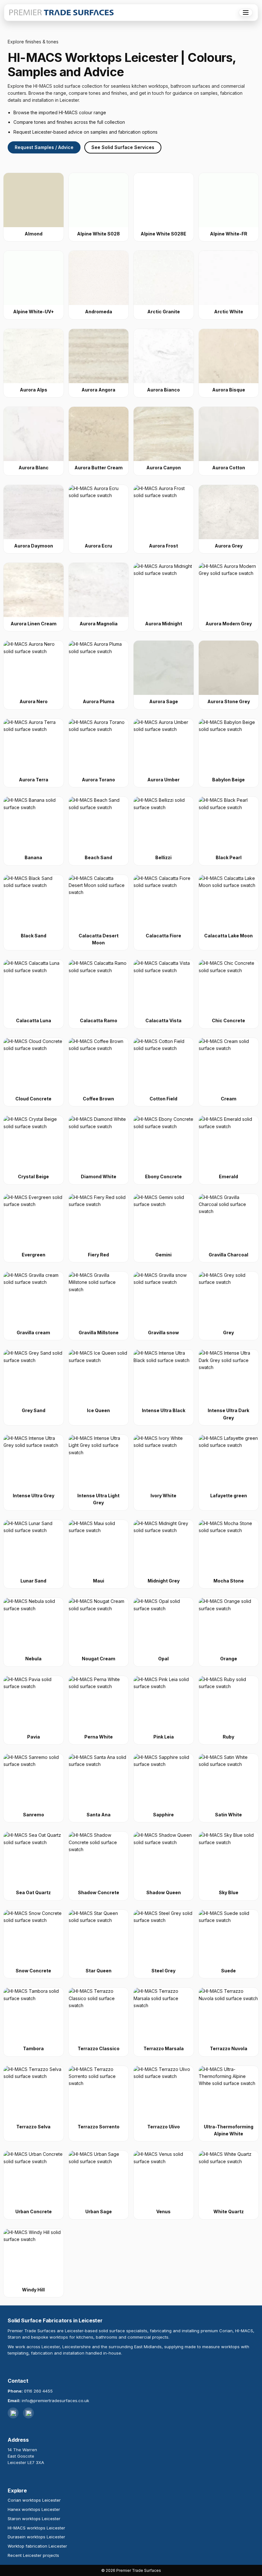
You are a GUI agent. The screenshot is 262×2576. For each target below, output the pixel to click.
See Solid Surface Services (123, 147)
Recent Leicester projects (33, 2555)
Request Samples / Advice (44, 147)
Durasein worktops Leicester (36, 2537)
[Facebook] (28, 2413)
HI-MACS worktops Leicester (36, 2528)
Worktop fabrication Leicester (37, 2546)
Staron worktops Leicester (34, 2519)
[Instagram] (13, 2413)
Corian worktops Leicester (34, 2500)
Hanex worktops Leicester (34, 2509)
